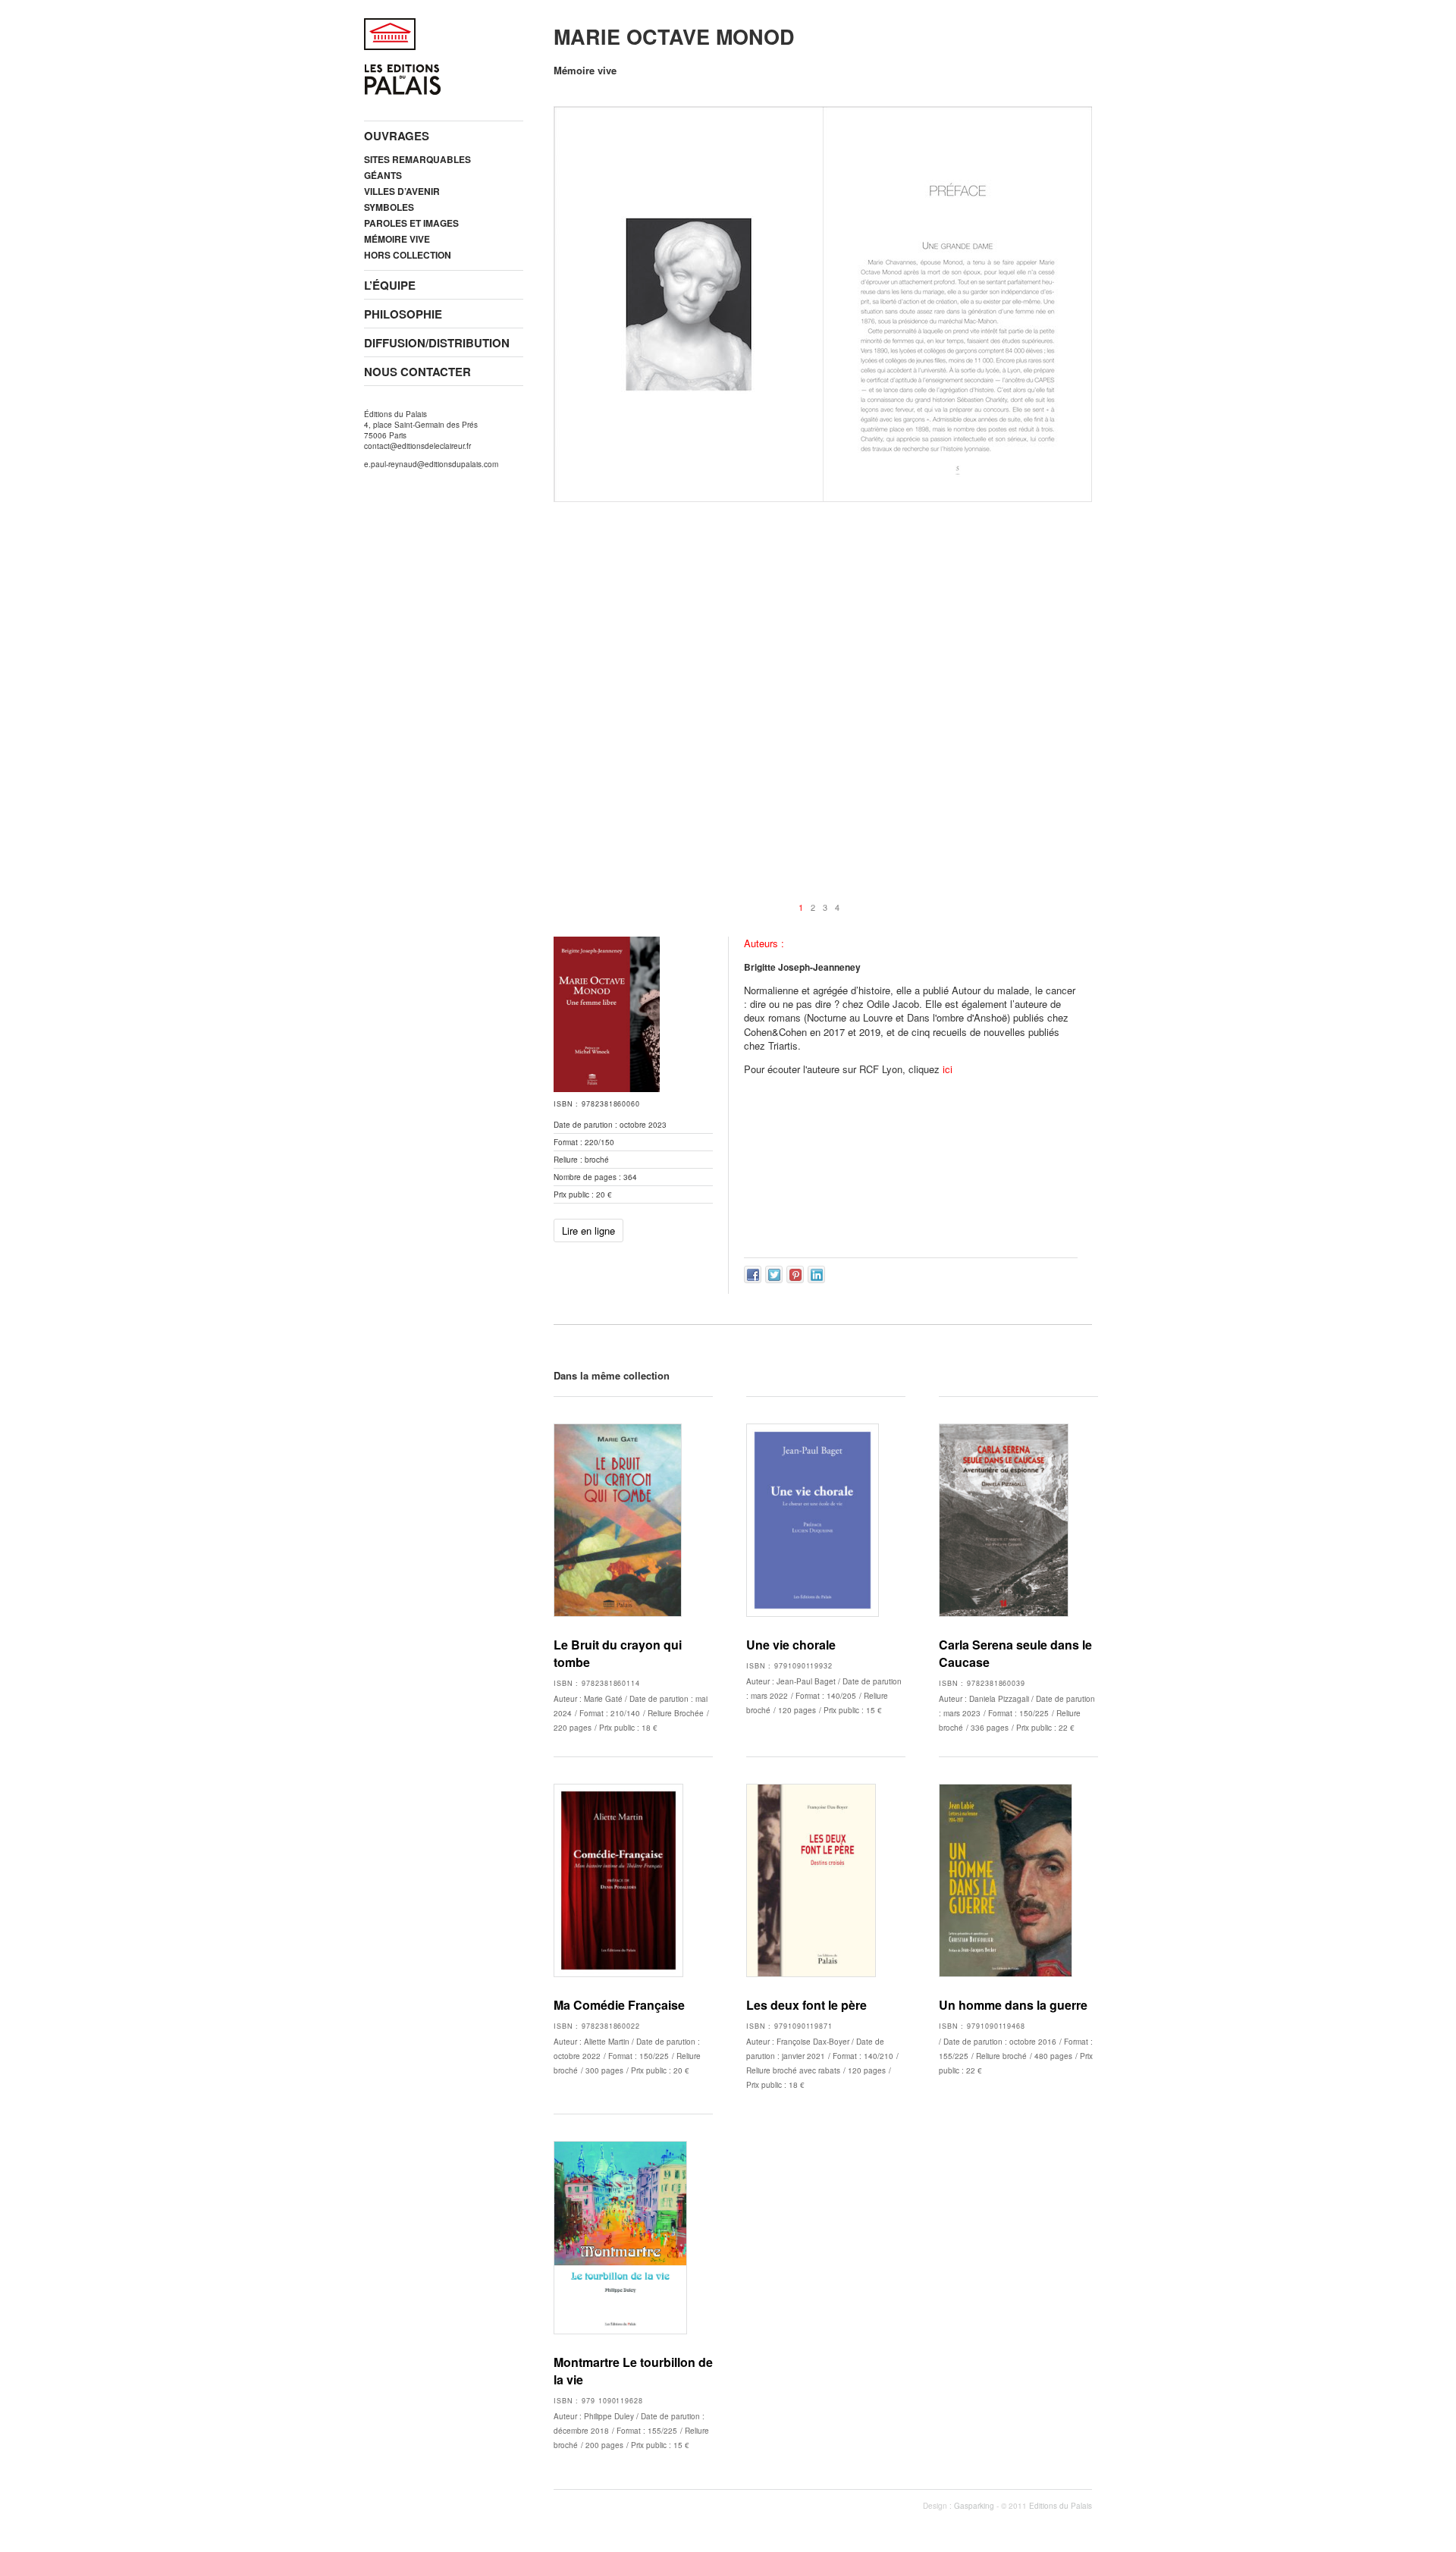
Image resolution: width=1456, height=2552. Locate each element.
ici (948, 1069)
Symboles (389, 207)
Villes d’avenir (402, 191)
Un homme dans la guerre (1013, 2005)
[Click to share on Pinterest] (795, 1274)
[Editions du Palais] (402, 88)
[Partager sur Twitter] (774, 1274)
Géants (383, 175)
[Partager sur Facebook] (753, 1274)
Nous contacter (417, 372)
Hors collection (408, 255)
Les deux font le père (806, 2005)
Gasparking (974, 2506)
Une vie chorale (791, 1645)
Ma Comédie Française (619, 2005)
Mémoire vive (397, 239)
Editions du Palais (1061, 2506)
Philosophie (403, 314)
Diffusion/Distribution (437, 343)
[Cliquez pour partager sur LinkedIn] (816, 1274)
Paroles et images (411, 223)
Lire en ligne (588, 1230)
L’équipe (390, 285)
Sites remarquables (417, 159)
